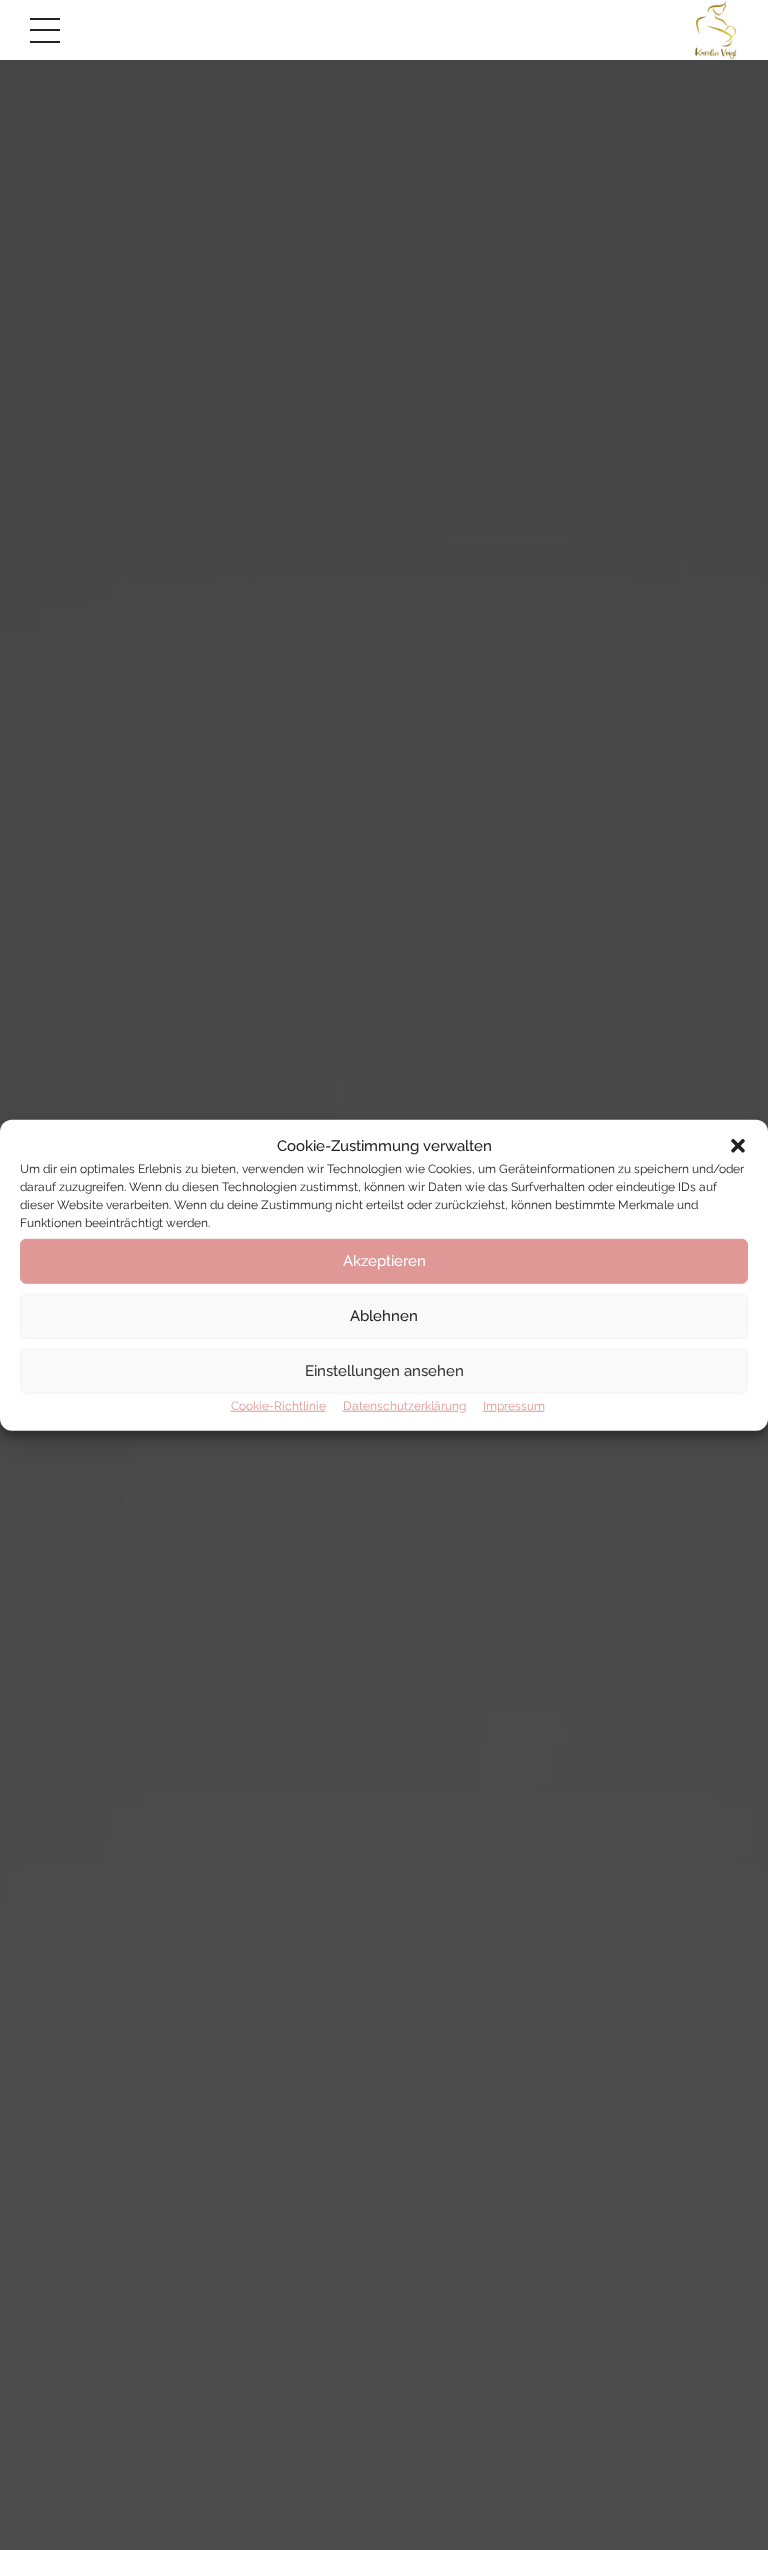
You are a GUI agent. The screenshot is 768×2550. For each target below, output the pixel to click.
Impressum (514, 1405)
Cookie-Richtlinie (278, 1405)
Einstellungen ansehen (384, 1371)
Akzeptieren (384, 1261)
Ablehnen (384, 1316)
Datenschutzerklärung (404, 1405)
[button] (738, 1146)
